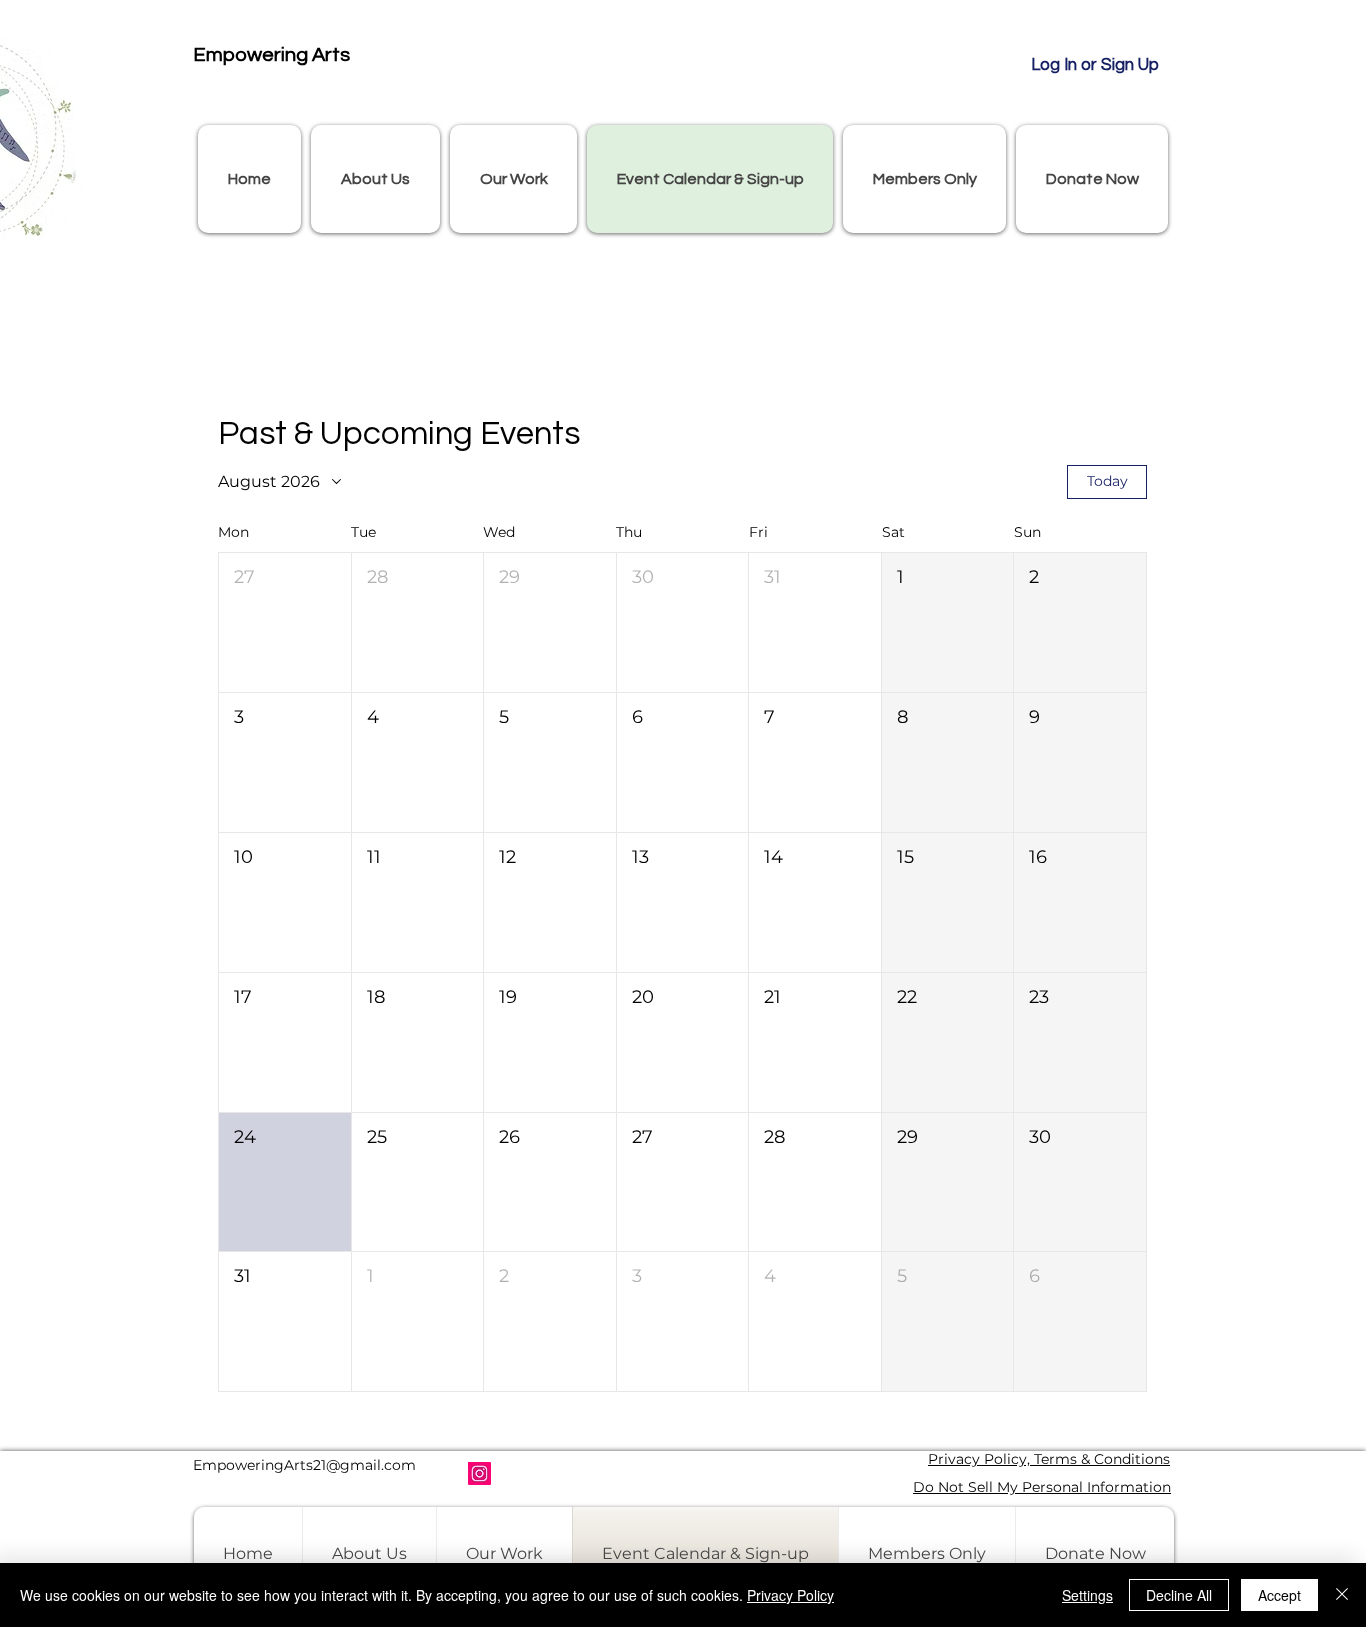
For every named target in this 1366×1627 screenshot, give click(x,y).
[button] (375, 179)
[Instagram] (479, 1473)
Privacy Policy (790, 1595)
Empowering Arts (271, 55)
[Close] (1342, 1595)
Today (1107, 481)
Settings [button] (1087, 1595)
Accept (1279, 1595)
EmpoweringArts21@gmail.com (304, 1465)
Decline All (1179, 1595)
